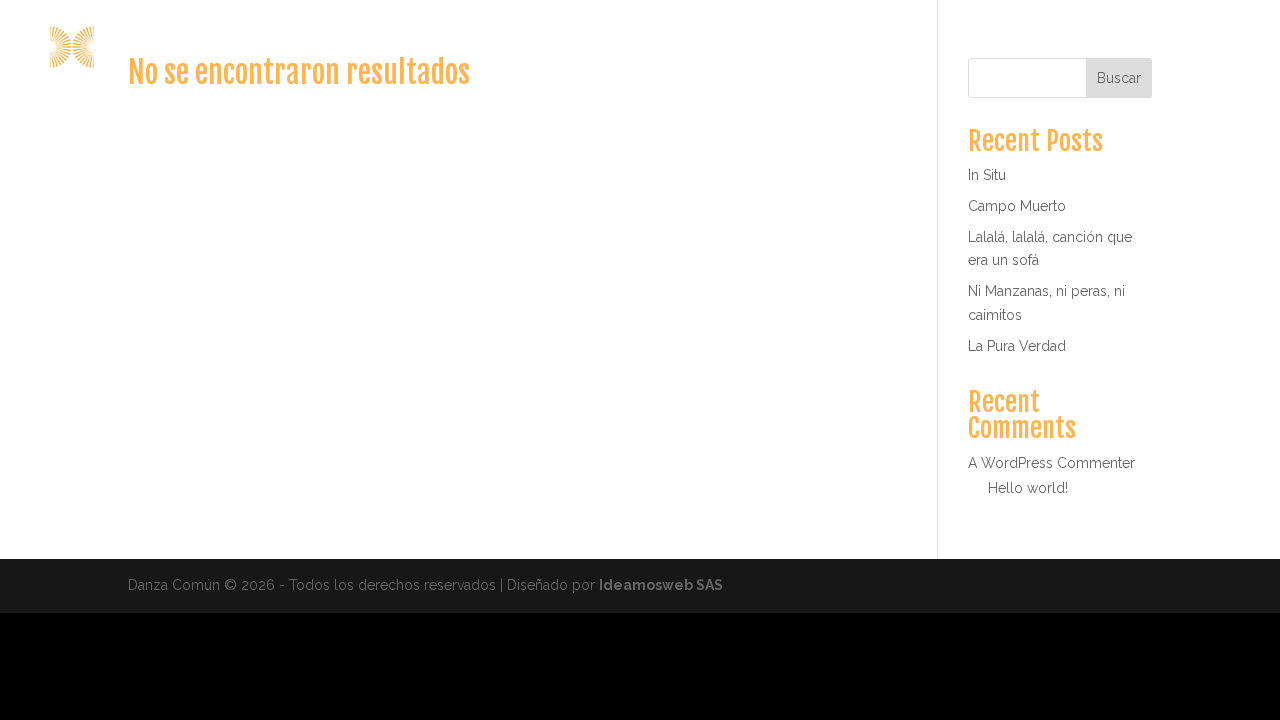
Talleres (1121, 48)
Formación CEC (1007, 48)
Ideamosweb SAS (661, 585)
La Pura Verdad (1017, 346)
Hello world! (1028, 488)
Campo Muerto (1017, 206)
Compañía (867, 48)
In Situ (987, 175)
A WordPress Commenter (1051, 463)
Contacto (1213, 48)
